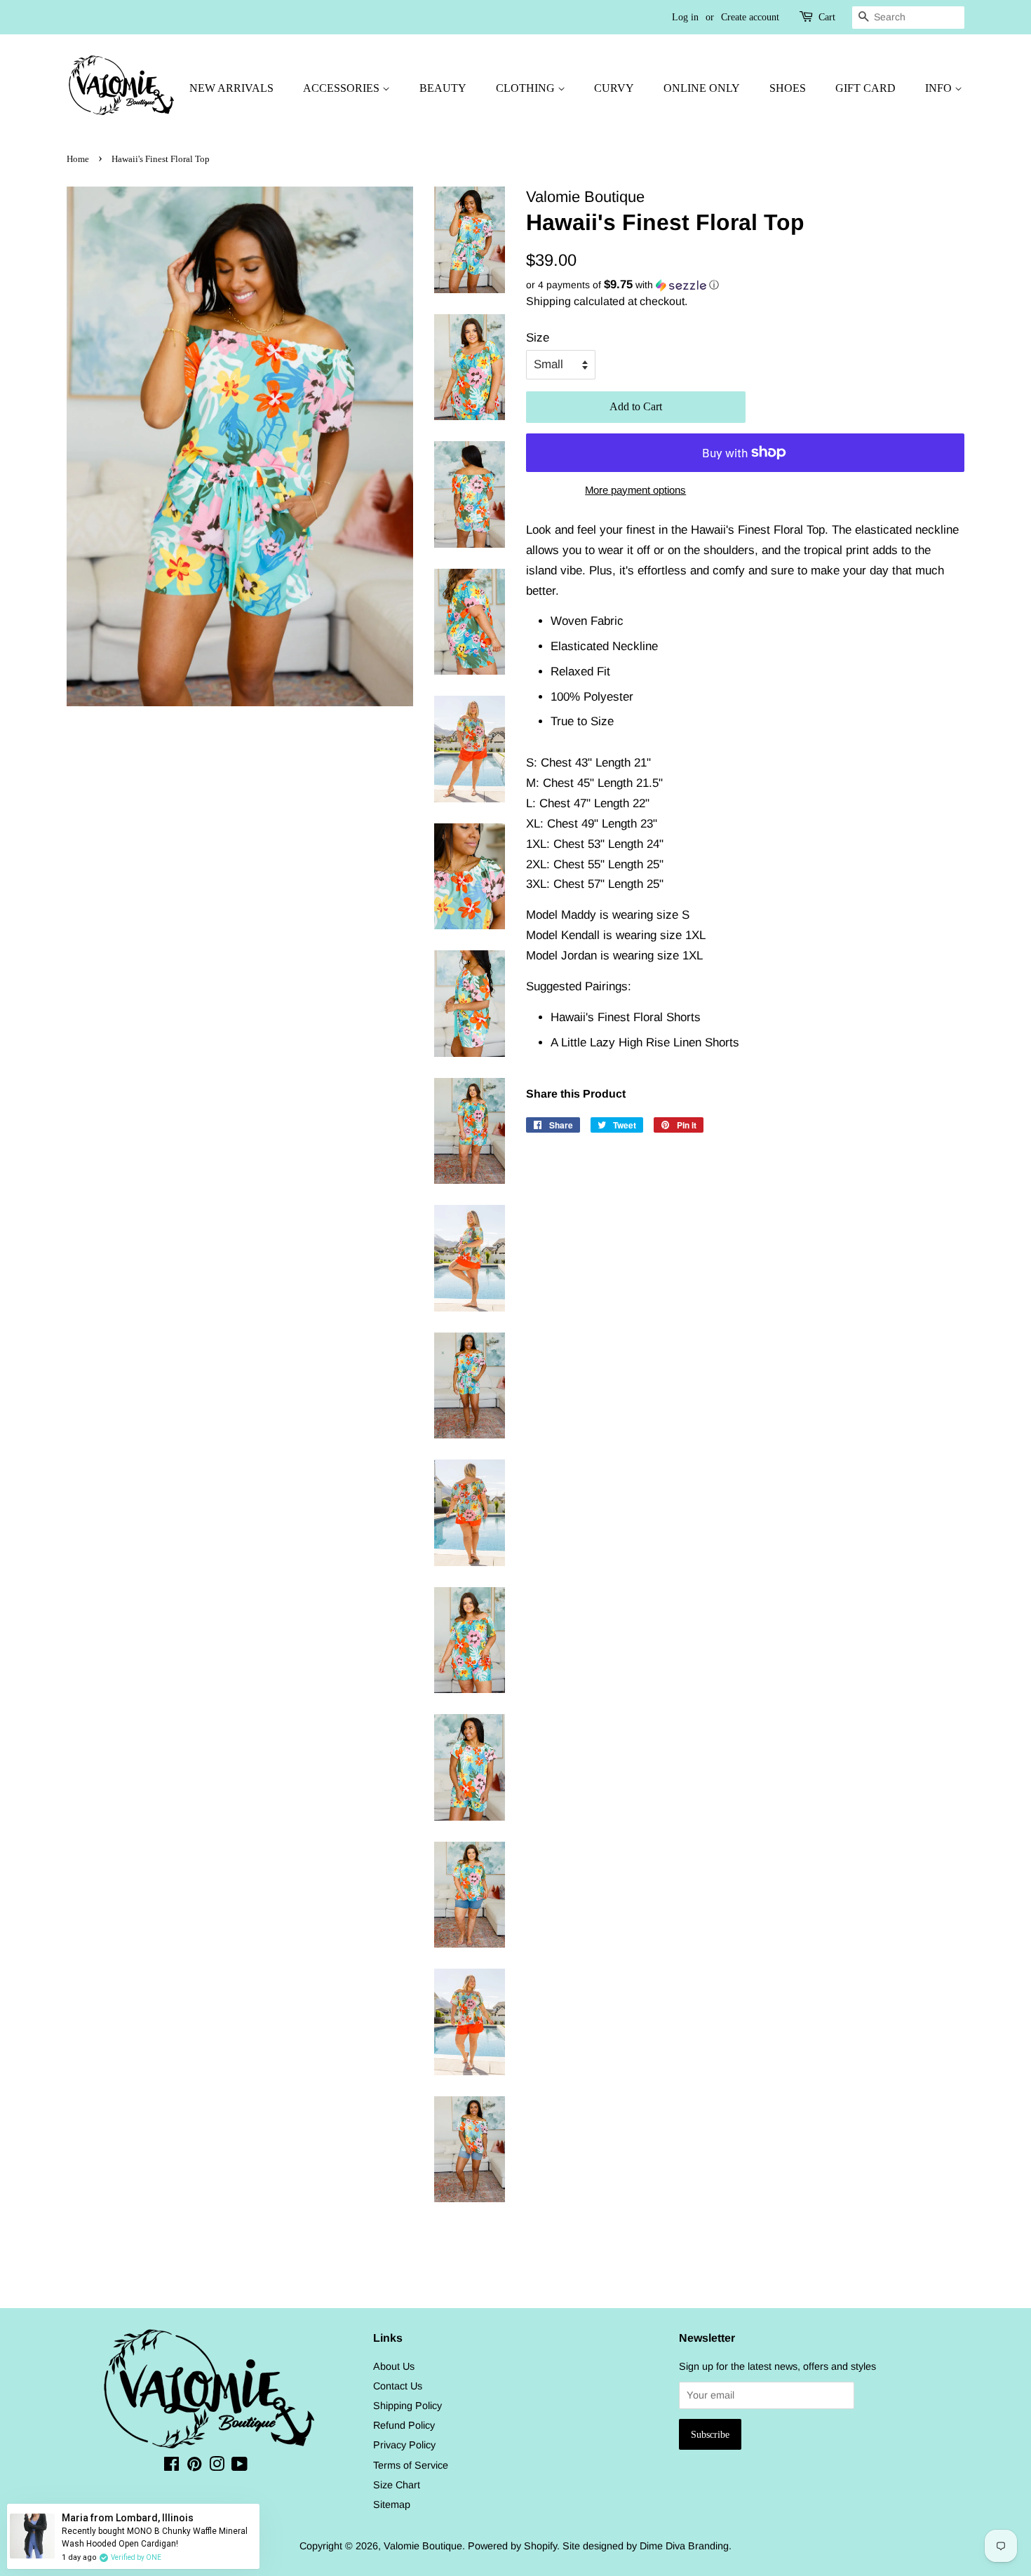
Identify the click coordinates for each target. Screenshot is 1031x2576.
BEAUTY (443, 88)
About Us (394, 2366)
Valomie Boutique (423, 2546)
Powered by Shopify (512, 2546)
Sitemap (392, 2504)
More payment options (635, 490)
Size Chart (397, 2485)
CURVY (614, 88)
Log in (685, 17)
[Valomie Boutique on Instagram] (217, 2467)
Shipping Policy (407, 2406)
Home (78, 159)
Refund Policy (404, 2425)
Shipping (548, 301)
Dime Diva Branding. (686, 2546)
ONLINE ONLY (702, 88)
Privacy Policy (404, 2445)
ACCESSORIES (343, 88)
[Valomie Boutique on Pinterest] (194, 2467)
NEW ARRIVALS (231, 88)
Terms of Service (411, 2465)
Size (538, 338)
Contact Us (398, 2386)
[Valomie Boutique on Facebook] (171, 2467)
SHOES (788, 88)
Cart (827, 17)
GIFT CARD (865, 88)
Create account (750, 17)
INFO (940, 88)
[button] (745, 285)
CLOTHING (527, 88)
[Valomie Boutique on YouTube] (240, 2467)
